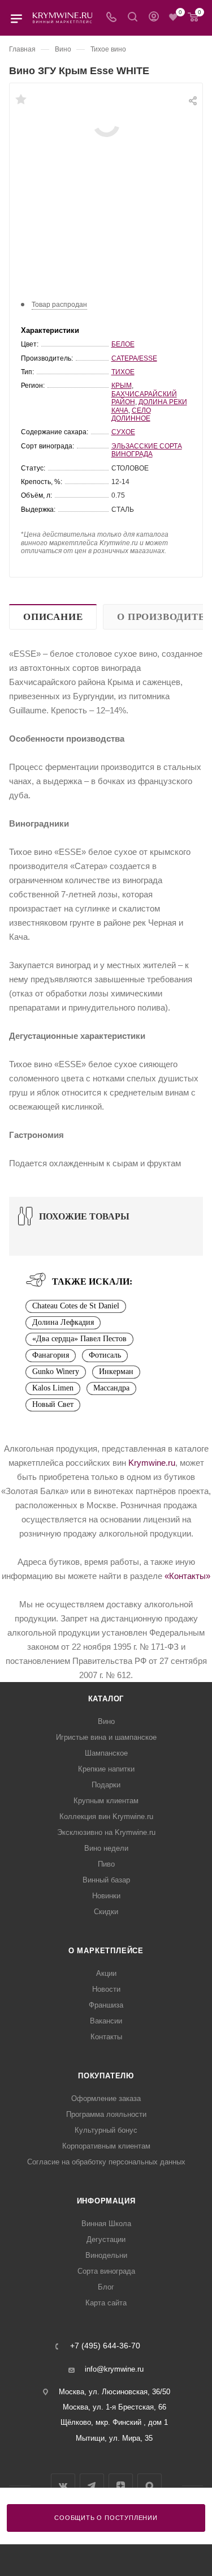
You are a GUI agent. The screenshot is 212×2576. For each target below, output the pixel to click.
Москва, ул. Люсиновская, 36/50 (114, 2392)
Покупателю (106, 2076)
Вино (106, 1721)
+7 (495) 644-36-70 (105, 2346)
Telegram (92, 2486)
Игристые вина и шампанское (106, 1737)
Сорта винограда (106, 2271)
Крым (122, 386)
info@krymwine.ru (114, 2369)
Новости (106, 1989)
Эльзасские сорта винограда (147, 450)
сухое (123, 432)
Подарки (106, 1785)
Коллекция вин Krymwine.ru (106, 1817)
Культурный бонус (106, 2130)
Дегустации (106, 2239)
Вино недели (106, 1848)
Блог (106, 2287)
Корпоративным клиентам (106, 2146)
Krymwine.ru (152, 1463)
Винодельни (106, 2255)
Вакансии (106, 2021)
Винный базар (106, 1880)
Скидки (106, 1912)
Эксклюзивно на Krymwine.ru (106, 1832)
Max (150, 2486)
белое (123, 344)
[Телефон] (111, 18)
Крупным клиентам (106, 1801)
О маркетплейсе (106, 1951)
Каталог (106, 1699)
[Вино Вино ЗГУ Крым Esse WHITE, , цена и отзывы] (106, 123)
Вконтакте (63, 2486)
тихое (123, 372)
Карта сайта (106, 2303)
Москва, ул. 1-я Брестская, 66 (114, 2407)
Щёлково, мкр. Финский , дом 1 (114, 2422)
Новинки (106, 1896)
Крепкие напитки (106, 1769)
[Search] (133, 18)
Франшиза (106, 2005)
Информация (106, 2201)
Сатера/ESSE (134, 358)
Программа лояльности (106, 2114)
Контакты (106, 2037)
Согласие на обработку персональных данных (106, 2162)
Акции (106, 1973)
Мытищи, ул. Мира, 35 (114, 2438)
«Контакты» (187, 1576)
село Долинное (131, 414)
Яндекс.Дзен (121, 2486)
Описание (53, 617)
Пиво (106, 1864)
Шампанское (106, 1753)
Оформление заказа (106, 2098)
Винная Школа (106, 2224)
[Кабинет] (154, 18)
